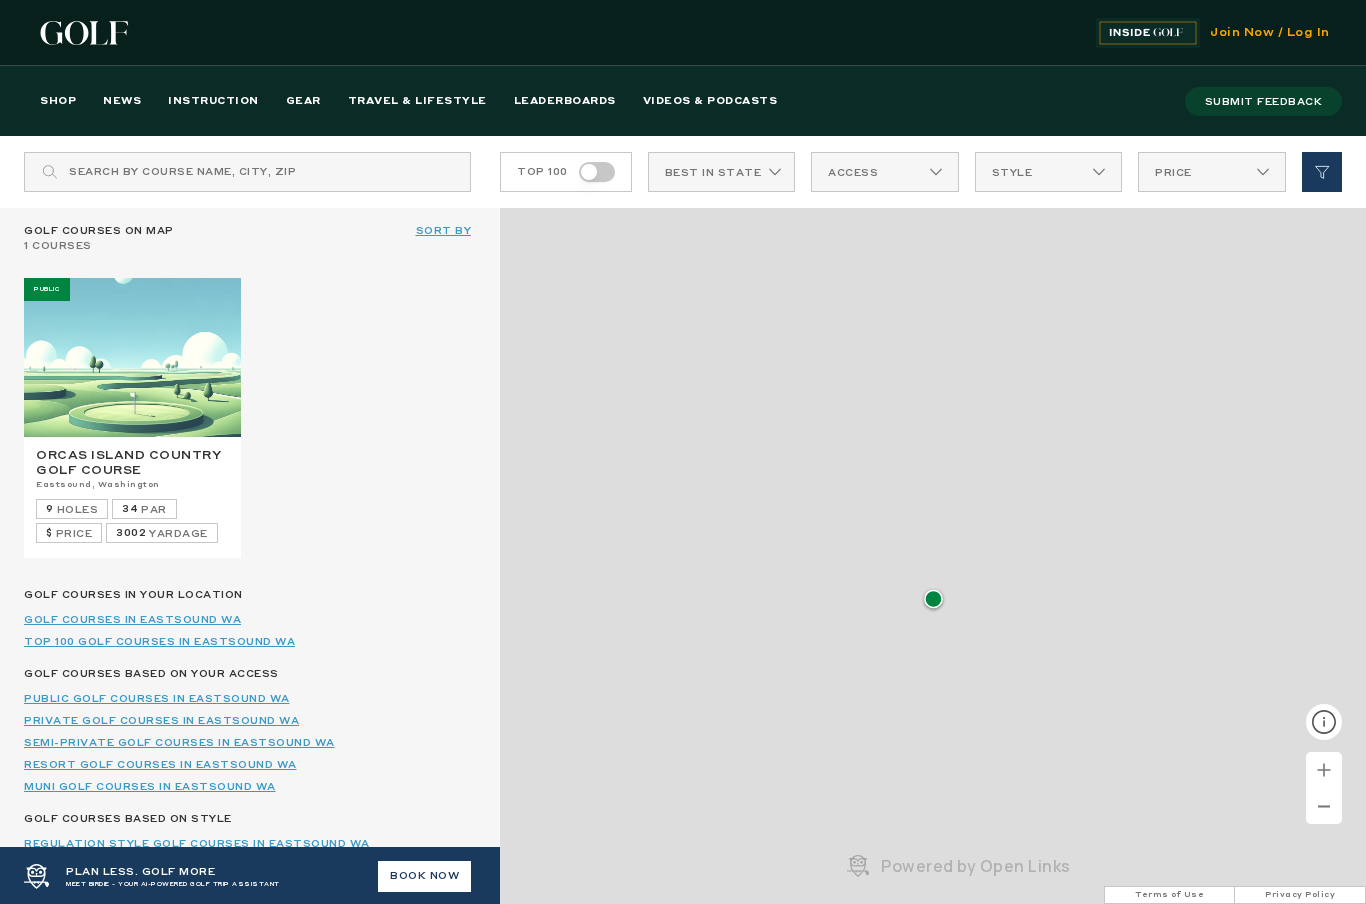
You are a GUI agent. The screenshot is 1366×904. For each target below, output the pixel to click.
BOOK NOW (424, 876)
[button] (933, 600)
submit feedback (1264, 102)
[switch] (597, 172)
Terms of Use (1169, 895)
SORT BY (444, 231)
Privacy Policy (1300, 895)
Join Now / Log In (1270, 33)
